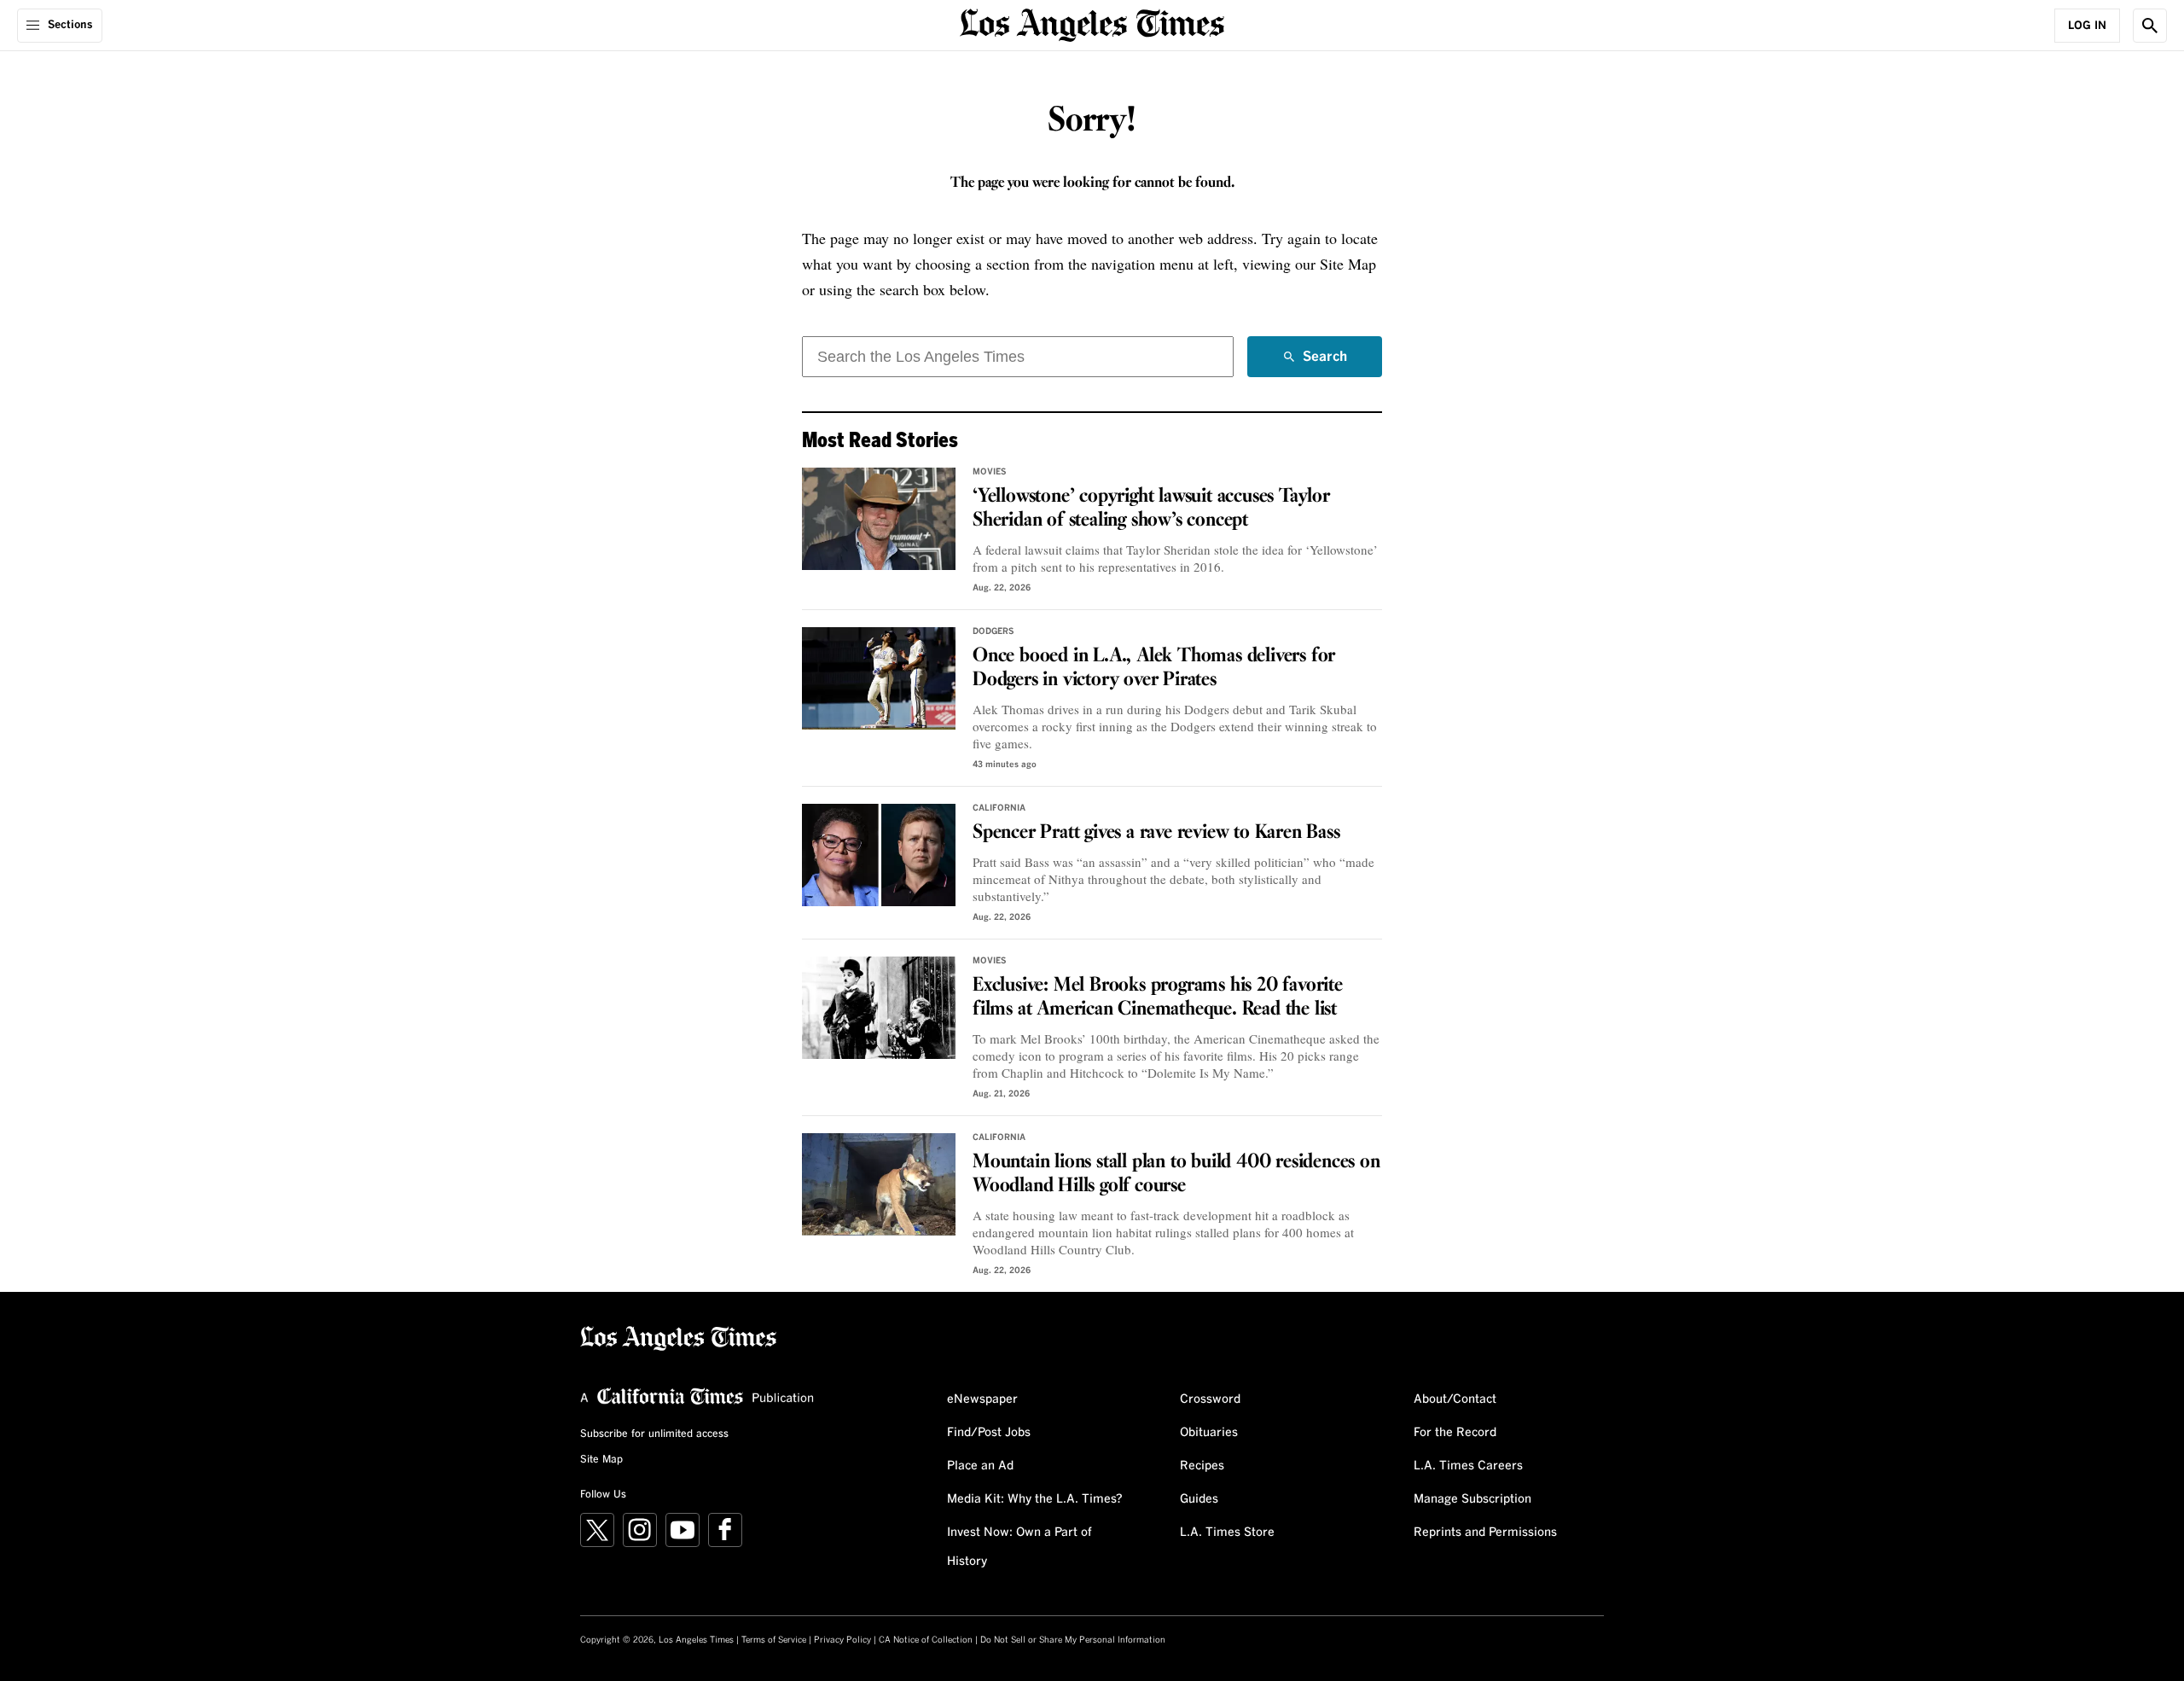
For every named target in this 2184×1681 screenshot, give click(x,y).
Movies (990, 472)
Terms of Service (774, 1640)
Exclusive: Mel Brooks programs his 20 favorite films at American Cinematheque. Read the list (1158, 998)
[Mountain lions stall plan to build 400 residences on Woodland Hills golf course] (879, 1184)
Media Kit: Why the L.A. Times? (1035, 1499)
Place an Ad (980, 1466)
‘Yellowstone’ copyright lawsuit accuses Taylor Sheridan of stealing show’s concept (1151, 509)
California (999, 808)
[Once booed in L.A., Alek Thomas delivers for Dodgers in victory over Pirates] (879, 678)
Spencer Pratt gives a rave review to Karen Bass (1156, 833)
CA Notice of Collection (926, 1640)
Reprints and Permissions (1485, 1533)
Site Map (601, 1460)
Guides (1199, 1499)
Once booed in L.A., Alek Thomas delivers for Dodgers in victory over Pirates (1154, 668)
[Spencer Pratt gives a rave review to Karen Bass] (879, 855)
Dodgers (993, 631)
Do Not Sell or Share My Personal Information (1073, 1640)
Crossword (1210, 1399)
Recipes (1202, 1466)
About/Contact (1455, 1399)
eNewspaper (982, 1399)
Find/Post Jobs (989, 1433)
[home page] (1092, 23)
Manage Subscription (1472, 1499)
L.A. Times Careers (1468, 1466)
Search (1325, 364)
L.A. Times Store (1227, 1533)
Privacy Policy (842, 1640)
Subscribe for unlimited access (654, 1434)
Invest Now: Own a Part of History (1019, 1547)
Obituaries (1209, 1433)
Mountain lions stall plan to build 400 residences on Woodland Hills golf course (1176, 1174)
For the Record (1455, 1433)
